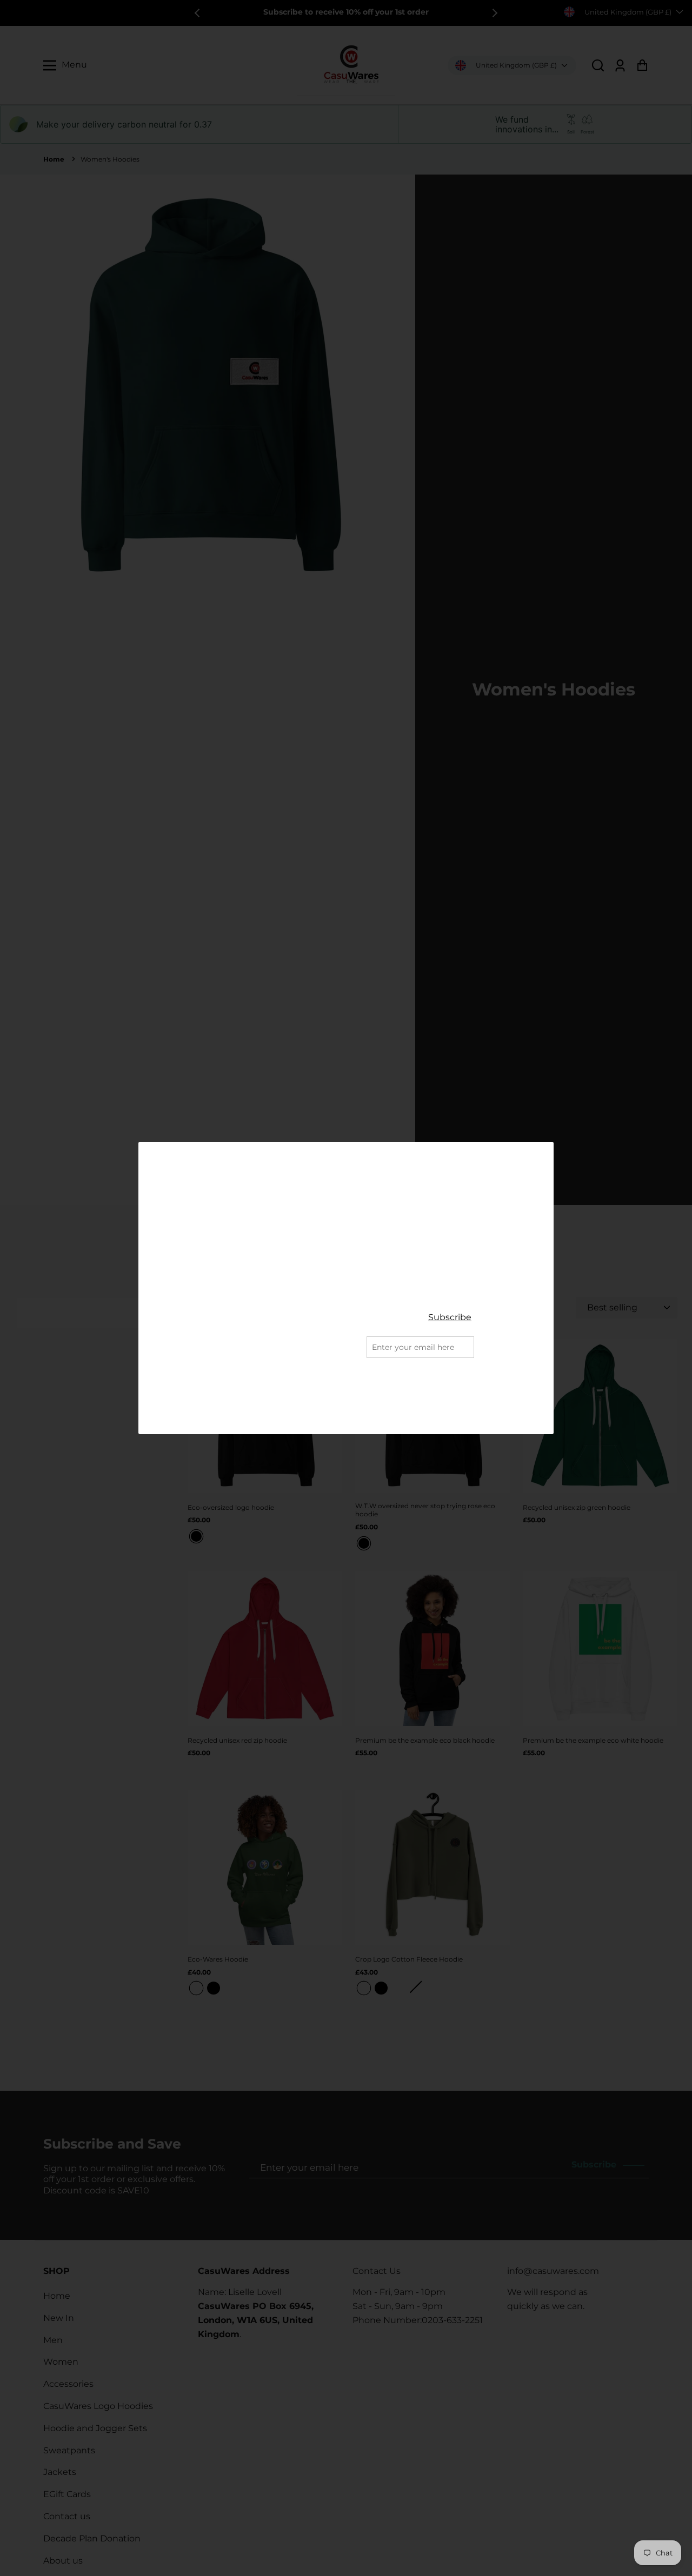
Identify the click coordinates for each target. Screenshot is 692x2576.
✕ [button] (542, 1151)
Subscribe (450, 1317)
